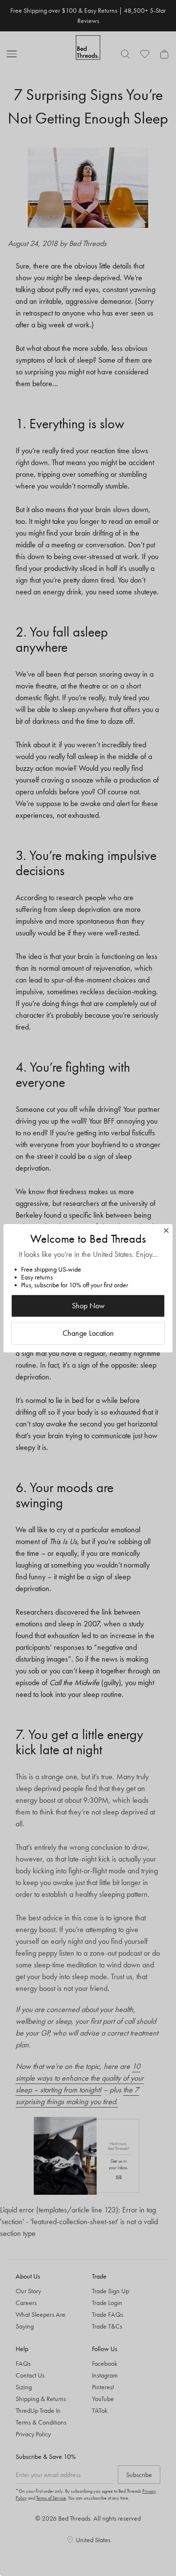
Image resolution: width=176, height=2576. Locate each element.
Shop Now (88, 1306)
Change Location (88, 1333)
